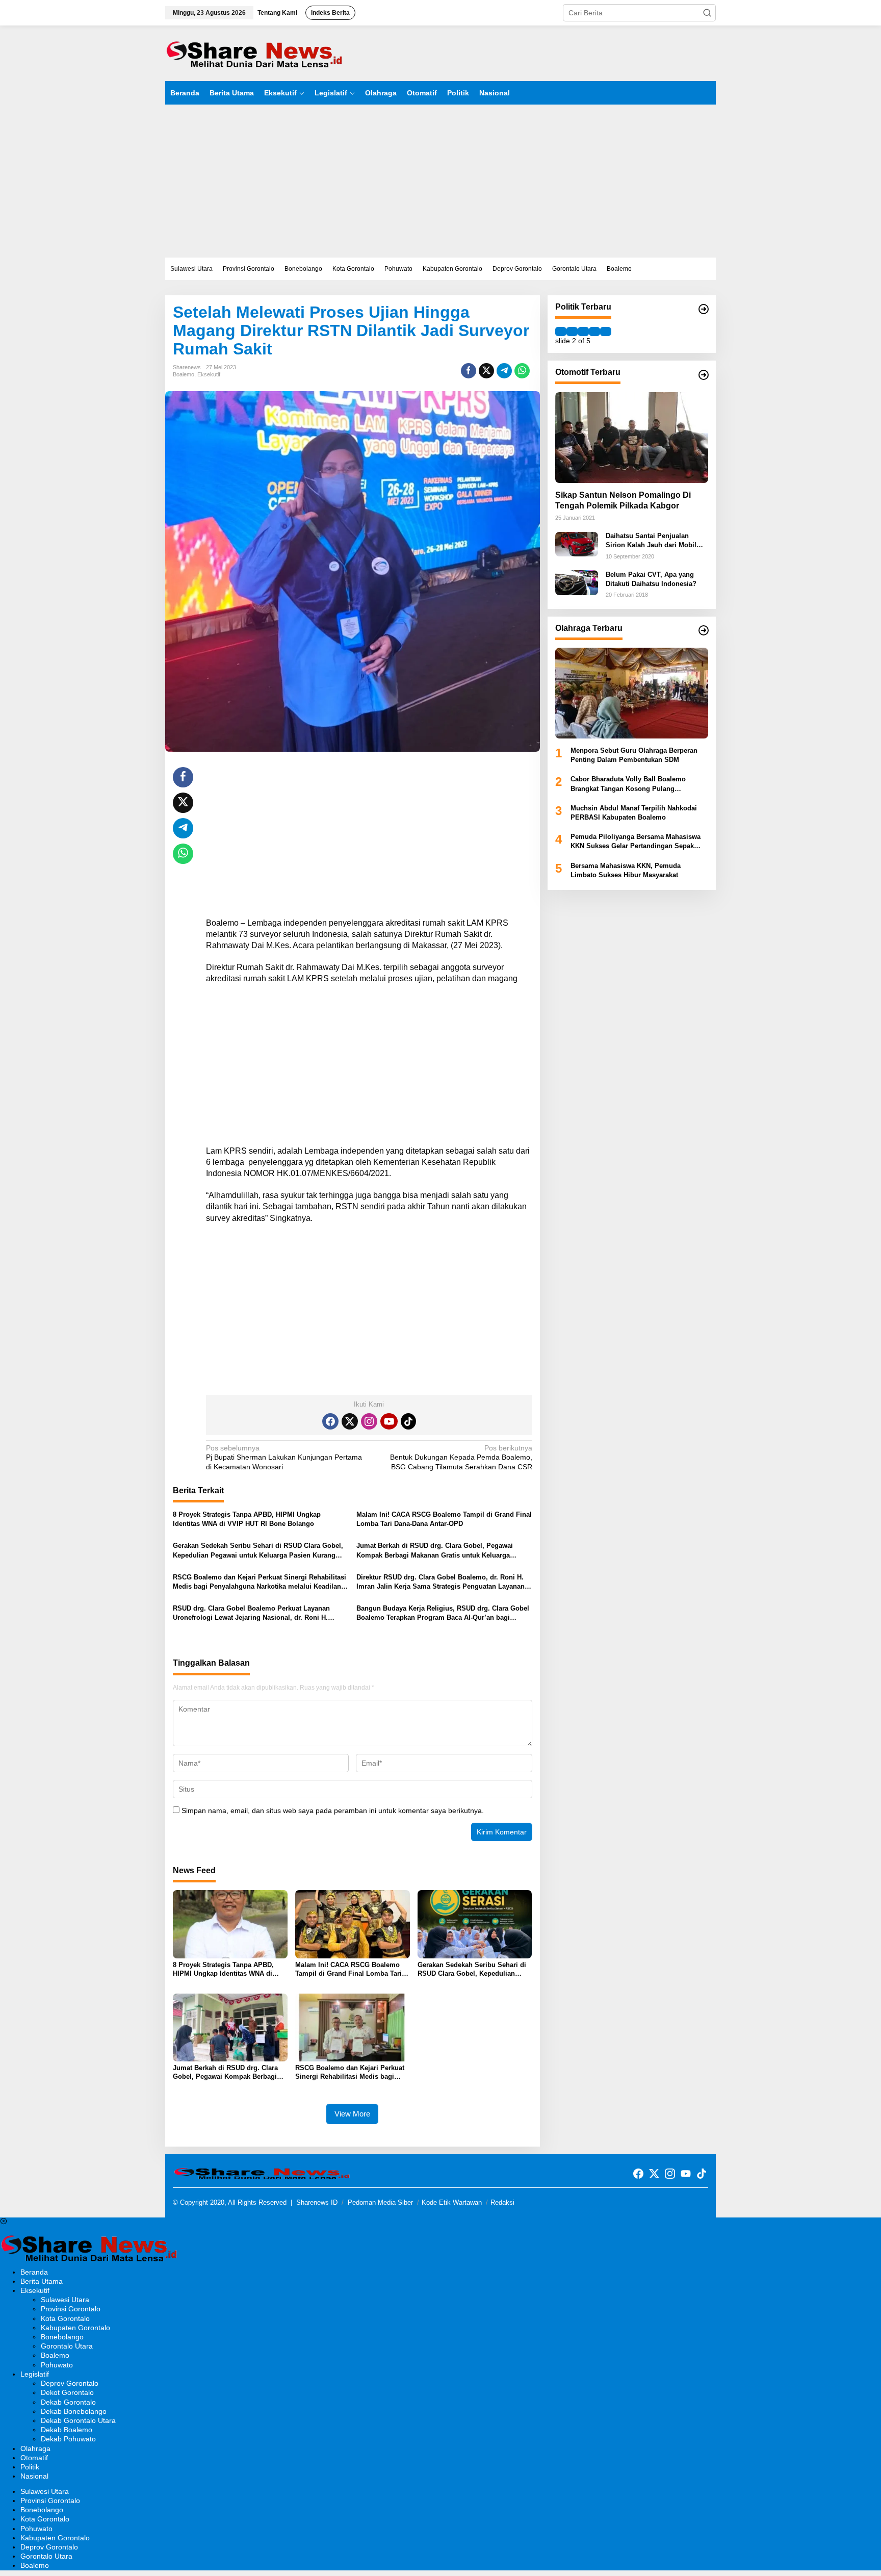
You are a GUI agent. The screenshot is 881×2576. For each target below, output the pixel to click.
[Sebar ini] (469, 371)
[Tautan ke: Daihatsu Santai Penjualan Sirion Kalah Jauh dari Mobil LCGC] (577, 544)
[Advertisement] (440, 181)
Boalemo (184, 374)
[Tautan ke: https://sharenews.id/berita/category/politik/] (704, 309)
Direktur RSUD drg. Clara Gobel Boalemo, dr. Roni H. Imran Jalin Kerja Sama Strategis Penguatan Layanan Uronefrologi (440, 1582)
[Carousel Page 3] (583, 331)
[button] (707, 13)
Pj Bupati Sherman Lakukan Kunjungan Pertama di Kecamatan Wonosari (284, 1457)
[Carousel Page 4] (594, 331)
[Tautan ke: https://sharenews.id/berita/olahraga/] (704, 630)
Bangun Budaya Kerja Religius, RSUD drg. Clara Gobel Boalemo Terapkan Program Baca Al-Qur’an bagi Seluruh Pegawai (443, 1613)
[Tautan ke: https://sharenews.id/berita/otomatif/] (704, 375)
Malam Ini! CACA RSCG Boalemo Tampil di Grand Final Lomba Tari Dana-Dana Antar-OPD (444, 1519)
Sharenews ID (317, 2202)
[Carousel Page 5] (606, 331)
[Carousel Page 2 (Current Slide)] (572, 331)
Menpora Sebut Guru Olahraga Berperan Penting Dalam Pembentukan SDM (634, 755)
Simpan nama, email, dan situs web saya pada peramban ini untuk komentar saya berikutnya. (333, 1810)
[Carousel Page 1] (561, 331)
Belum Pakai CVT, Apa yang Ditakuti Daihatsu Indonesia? (651, 579)
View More (352, 2114)
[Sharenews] (254, 53)
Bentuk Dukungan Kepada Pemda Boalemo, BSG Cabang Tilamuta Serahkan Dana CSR (461, 1457)
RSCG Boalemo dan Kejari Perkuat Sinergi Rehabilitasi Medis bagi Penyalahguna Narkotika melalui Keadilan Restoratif (260, 1582)
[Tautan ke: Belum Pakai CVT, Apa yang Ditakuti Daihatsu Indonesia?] (577, 582)
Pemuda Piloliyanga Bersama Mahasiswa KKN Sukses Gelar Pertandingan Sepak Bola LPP (636, 842)
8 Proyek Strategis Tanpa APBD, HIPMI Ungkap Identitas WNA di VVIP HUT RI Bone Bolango (247, 1519)
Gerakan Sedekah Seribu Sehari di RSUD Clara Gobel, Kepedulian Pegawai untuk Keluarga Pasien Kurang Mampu (258, 1551)
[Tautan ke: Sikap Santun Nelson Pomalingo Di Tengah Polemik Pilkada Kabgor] (632, 438)
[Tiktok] (408, 1421)
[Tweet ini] (486, 371)
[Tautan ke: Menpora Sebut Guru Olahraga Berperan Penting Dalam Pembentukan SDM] (632, 693)
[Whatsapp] (522, 371)
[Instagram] (369, 1421)
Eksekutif (209, 374)
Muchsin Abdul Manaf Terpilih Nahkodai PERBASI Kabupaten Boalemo (634, 813)
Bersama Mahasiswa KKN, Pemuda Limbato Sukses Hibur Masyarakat (626, 870)
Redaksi (502, 2202)
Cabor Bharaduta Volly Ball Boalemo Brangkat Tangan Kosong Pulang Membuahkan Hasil (628, 785)
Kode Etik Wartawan (452, 2202)
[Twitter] (350, 1421)
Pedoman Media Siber (380, 2202)
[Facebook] (330, 1421)
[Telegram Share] (504, 371)
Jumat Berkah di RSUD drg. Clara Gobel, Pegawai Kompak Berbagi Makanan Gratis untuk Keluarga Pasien (435, 1551)
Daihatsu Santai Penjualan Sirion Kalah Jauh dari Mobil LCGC (651, 541)
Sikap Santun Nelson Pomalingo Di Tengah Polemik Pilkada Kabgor (623, 501)
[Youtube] (389, 1421)
